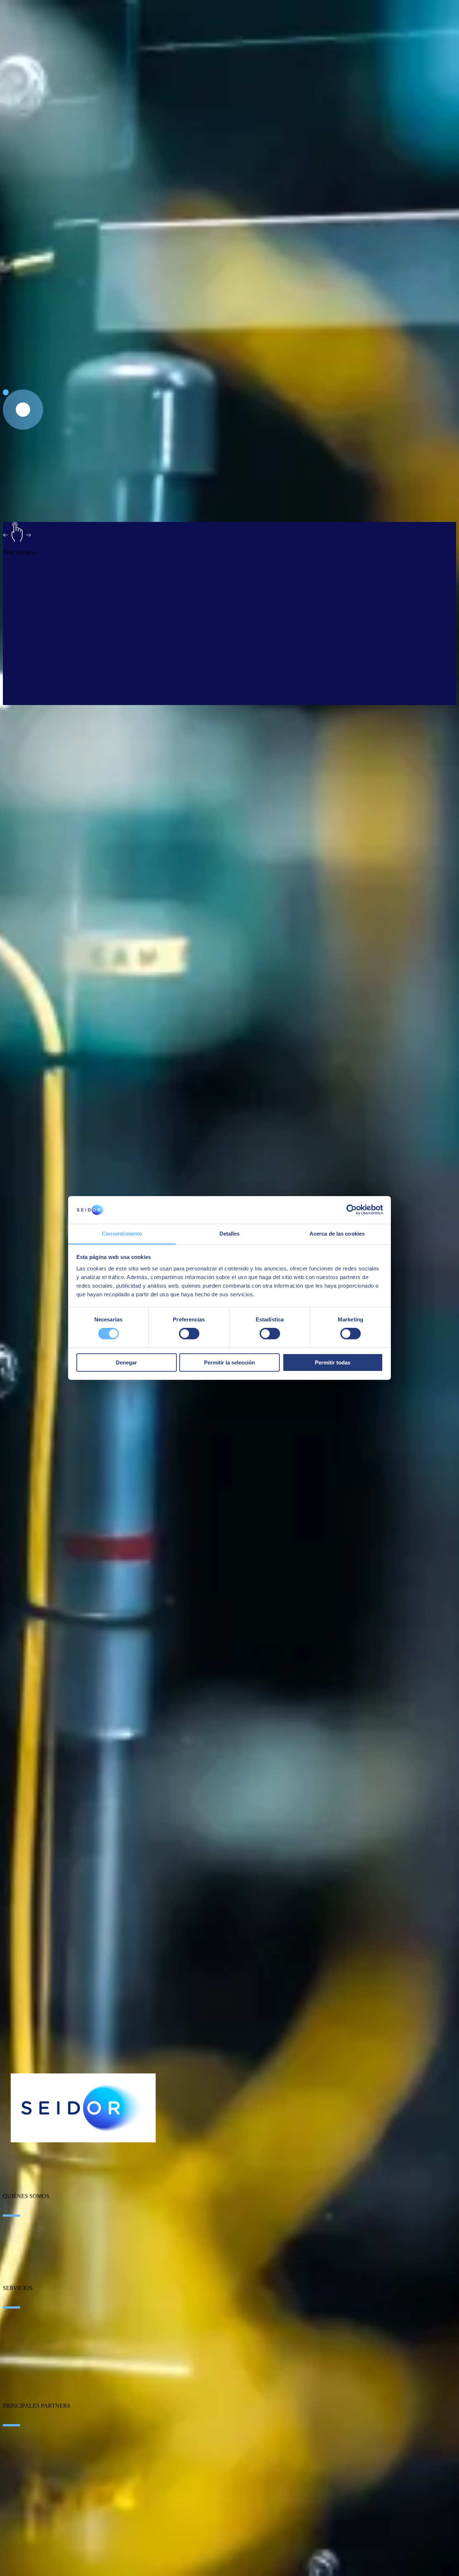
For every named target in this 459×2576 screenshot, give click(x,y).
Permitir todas (333, 1362)
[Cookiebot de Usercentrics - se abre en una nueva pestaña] (352, 1210)
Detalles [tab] (230, 1234)
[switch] (189, 1334)
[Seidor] (83, 2108)
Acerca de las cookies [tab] (337, 1234)
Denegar (126, 1362)
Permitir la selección (229, 1362)
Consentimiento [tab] (122, 1234)
